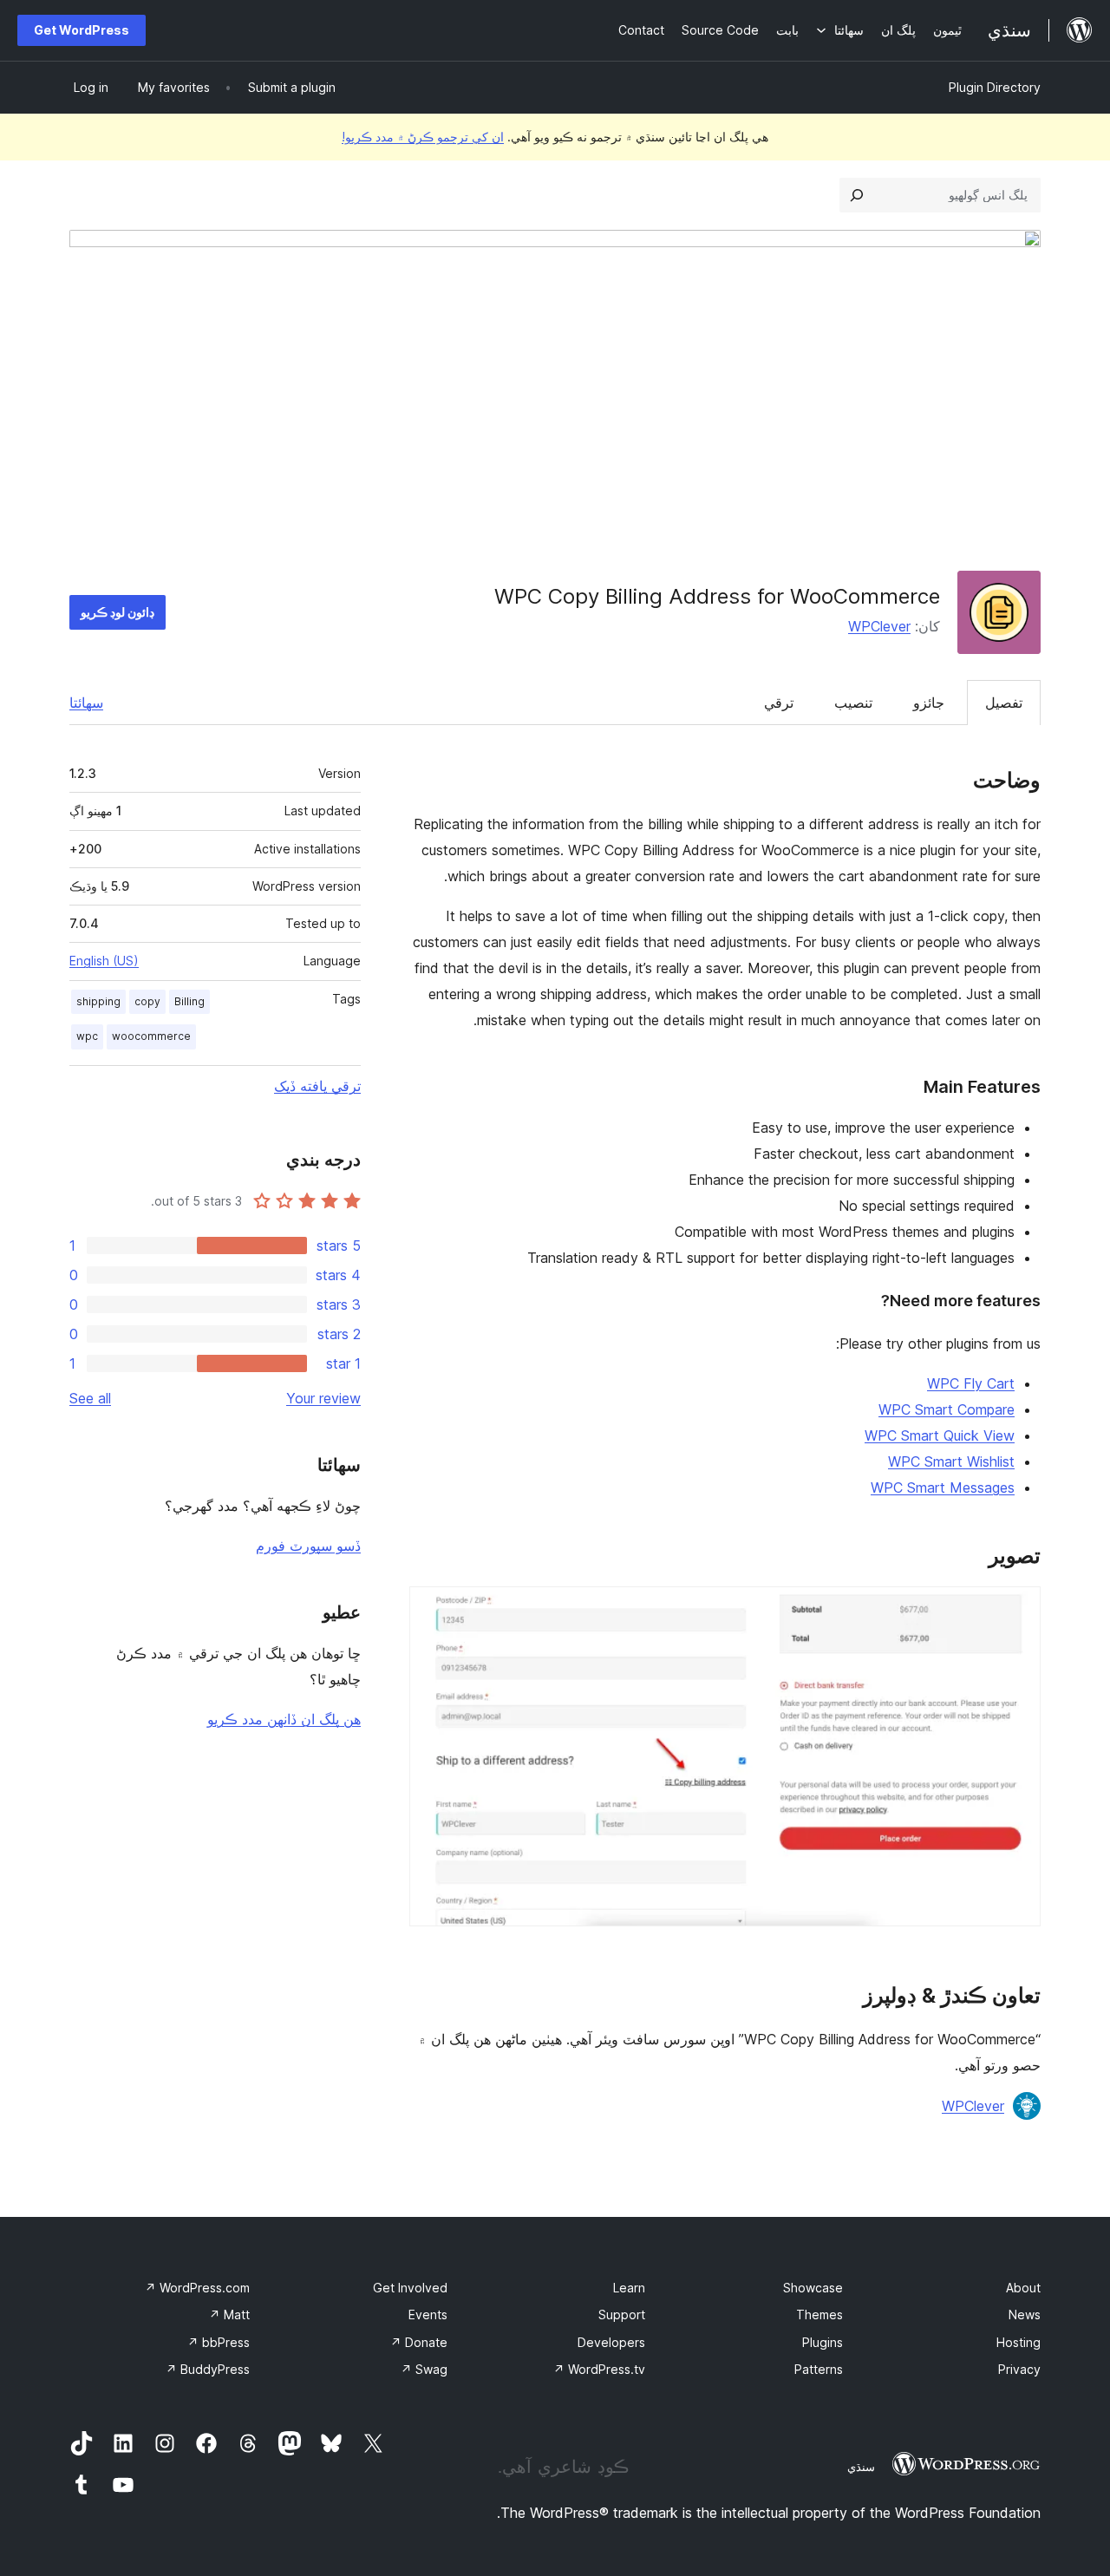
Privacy (1019, 2369)
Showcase (813, 2288)
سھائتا (86, 703)
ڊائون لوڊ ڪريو (118, 612)
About (1023, 2288)
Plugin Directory (995, 87)
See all (90, 1398)
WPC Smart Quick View (940, 1435)
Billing (189, 1001)
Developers (611, 2342)
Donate (419, 2342)
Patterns (819, 2369)
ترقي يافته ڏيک (317, 1086)
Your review (323, 1398)
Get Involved (410, 2288)
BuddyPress (208, 2369)
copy (147, 1001)
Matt (229, 2314)
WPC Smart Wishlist (951, 1461)
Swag (424, 2369)
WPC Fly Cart (971, 1383)
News (1025, 2314)
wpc (87, 1036)
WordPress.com (197, 2288)
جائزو (929, 703)
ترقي (779, 703)
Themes (819, 2314)
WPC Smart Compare (947, 1409)
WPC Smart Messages (943, 1487)
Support (622, 2314)
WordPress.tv (599, 2369)
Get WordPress (82, 30)
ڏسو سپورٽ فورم (308, 1546)
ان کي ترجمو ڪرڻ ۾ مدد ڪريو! (423, 137)
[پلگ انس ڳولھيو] (857, 195)
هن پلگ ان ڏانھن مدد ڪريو (284, 1719)
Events (428, 2314)
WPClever (879, 626)
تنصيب (853, 703)
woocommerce (151, 1036)
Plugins (823, 2342)
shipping (98, 1001)
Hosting (1019, 2342)
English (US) (104, 961)
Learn (629, 2288)
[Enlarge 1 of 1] (1017, 1610)
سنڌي (861, 2467)
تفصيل (1004, 703)
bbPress (219, 2342)
